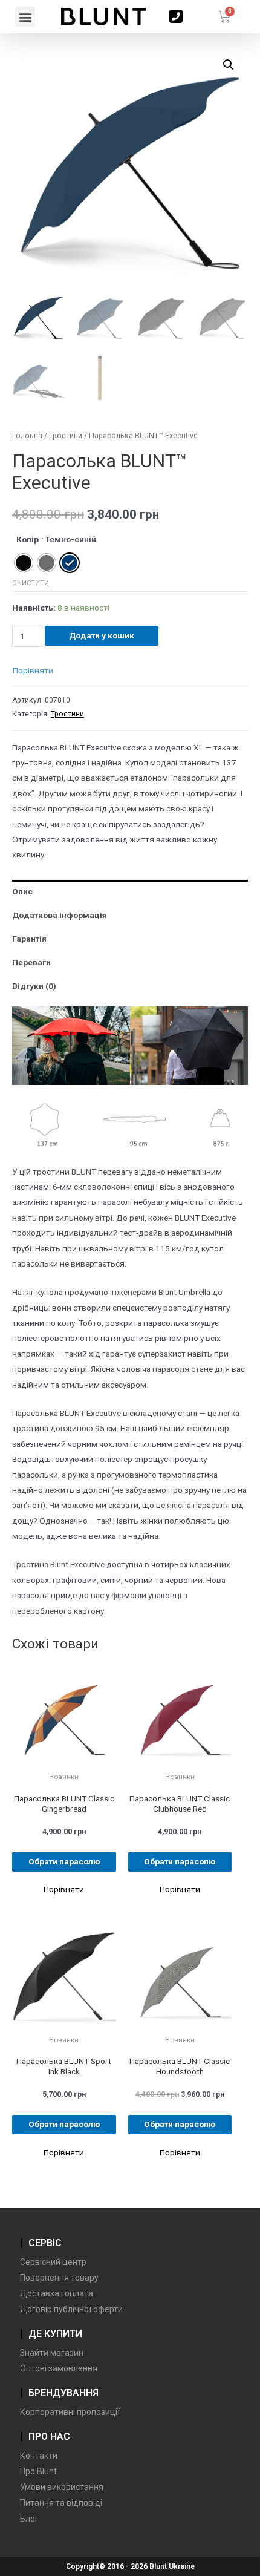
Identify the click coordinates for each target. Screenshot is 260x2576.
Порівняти (33, 670)
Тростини (66, 435)
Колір (28, 539)
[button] (25, 17)
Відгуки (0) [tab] (34, 986)
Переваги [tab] (31, 962)
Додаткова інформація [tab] (60, 915)
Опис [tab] (22, 891)
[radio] (24, 563)
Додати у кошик (102, 635)
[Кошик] (224, 17)
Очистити (31, 583)
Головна (27, 435)
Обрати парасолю (64, 1861)
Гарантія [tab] (29, 939)
